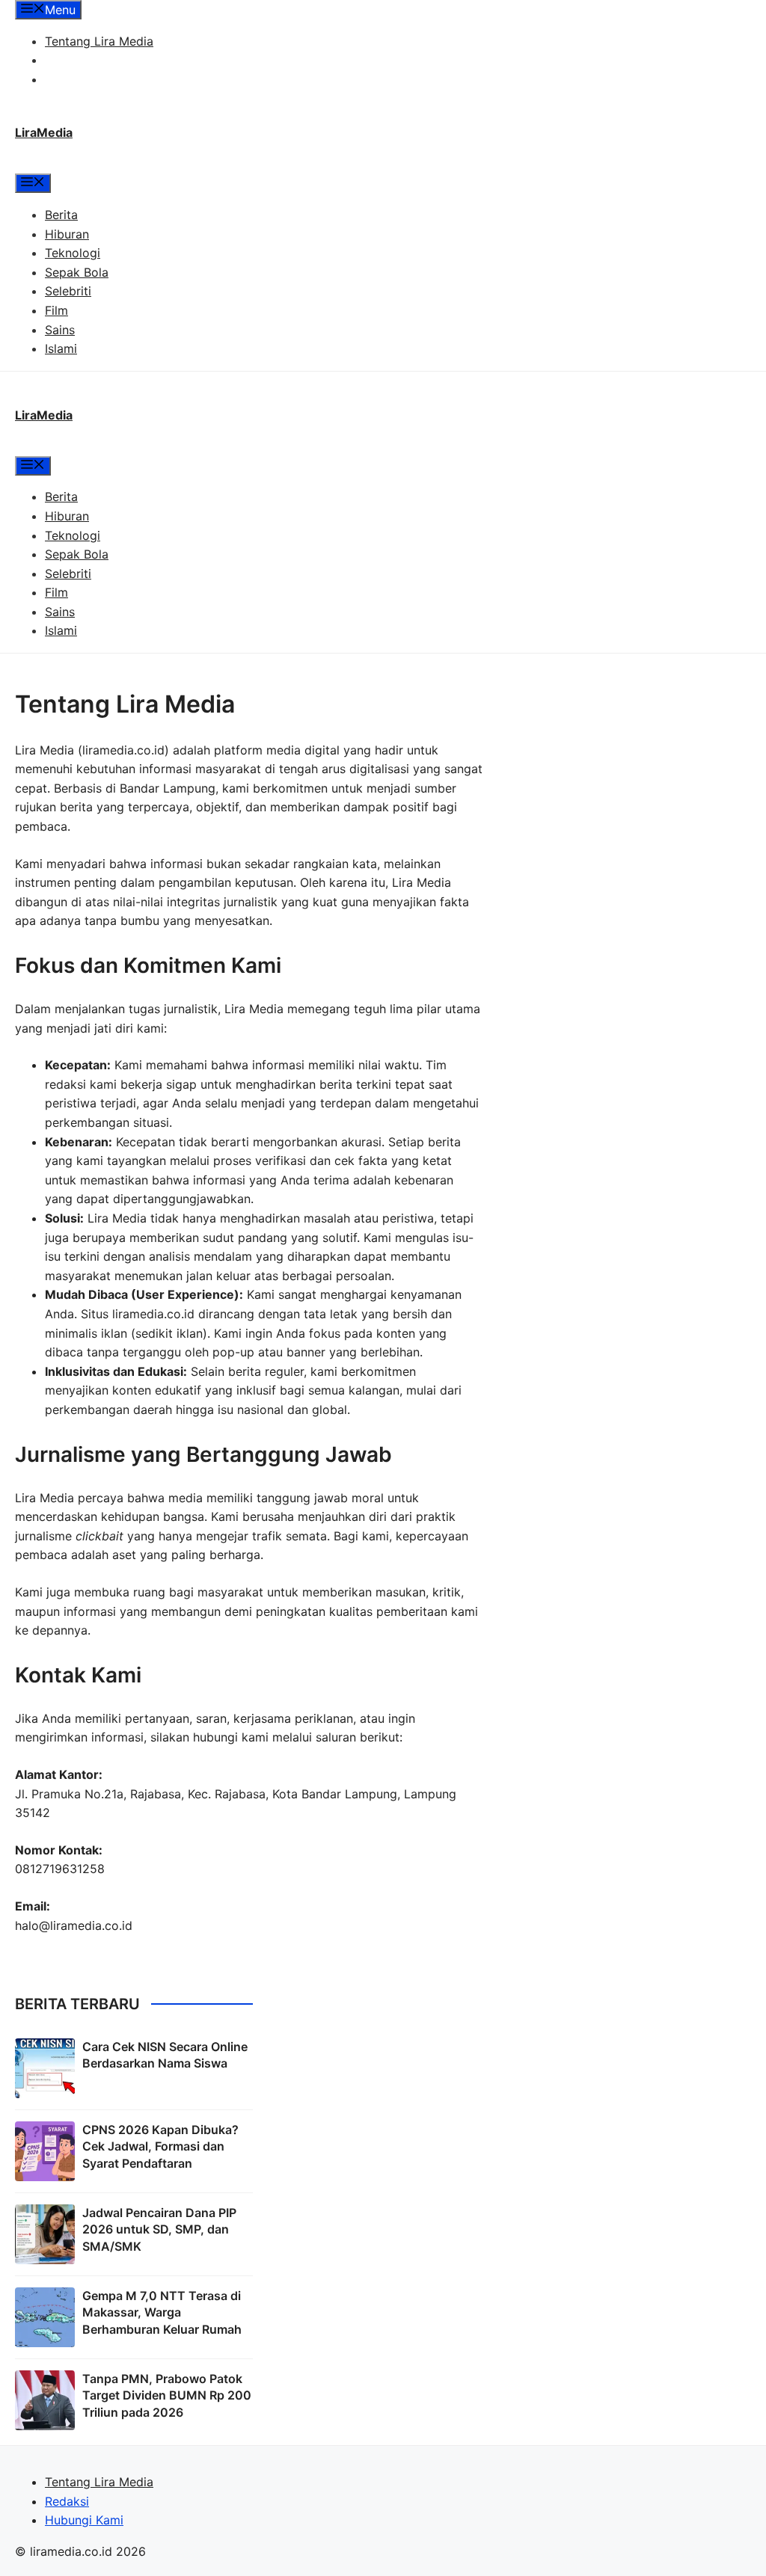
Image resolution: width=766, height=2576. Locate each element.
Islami (61, 348)
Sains (60, 330)
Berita (61, 215)
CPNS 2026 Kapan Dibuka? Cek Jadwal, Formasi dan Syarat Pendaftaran (160, 2146)
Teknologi (73, 253)
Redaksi (67, 60)
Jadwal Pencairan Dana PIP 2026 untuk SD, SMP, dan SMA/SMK (159, 2229)
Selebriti (68, 291)
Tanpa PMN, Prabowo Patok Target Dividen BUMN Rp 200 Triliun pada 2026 (167, 2395)
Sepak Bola (77, 272)
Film (56, 310)
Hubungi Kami (84, 79)
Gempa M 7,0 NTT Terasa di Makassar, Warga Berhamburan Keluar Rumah (162, 2312)
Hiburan (67, 234)
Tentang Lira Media (99, 41)
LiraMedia (44, 132)
